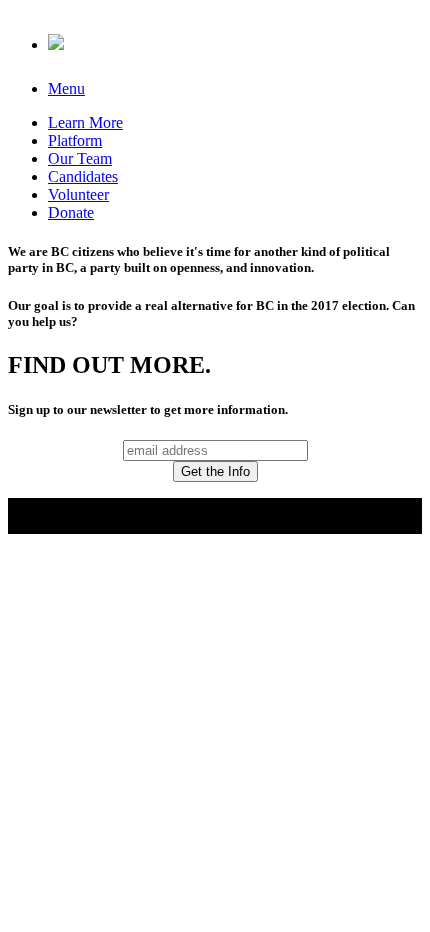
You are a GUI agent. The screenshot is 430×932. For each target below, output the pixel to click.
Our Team (80, 158)
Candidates (83, 176)
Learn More (85, 122)
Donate (71, 212)
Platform (75, 140)
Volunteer (78, 194)
